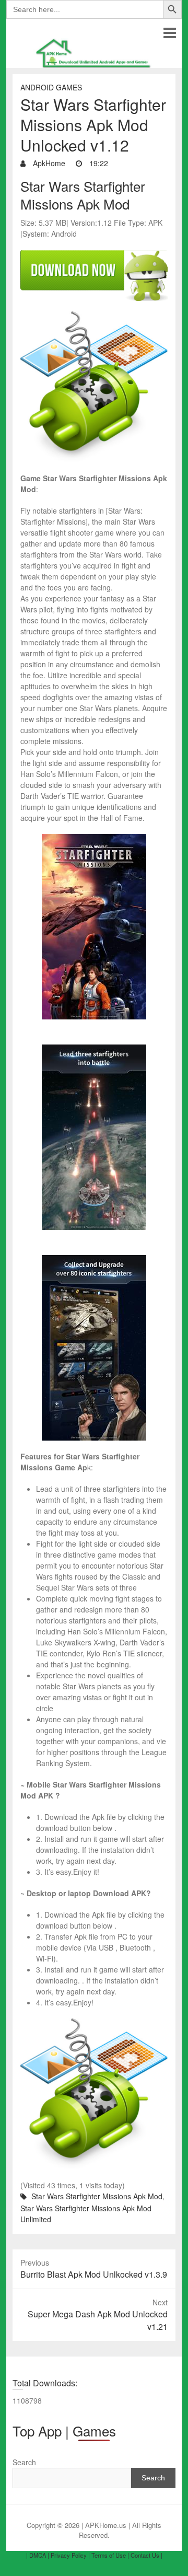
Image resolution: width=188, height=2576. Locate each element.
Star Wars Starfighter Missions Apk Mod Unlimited (86, 2214)
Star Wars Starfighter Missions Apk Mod (97, 2196)
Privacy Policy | (70, 2555)
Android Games (51, 87)
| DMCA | (38, 2555)
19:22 (98, 163)
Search (24, 2462)
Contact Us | (146, 2555)
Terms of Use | (110, 2555)
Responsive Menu (169, 33)
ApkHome (48, 163)
